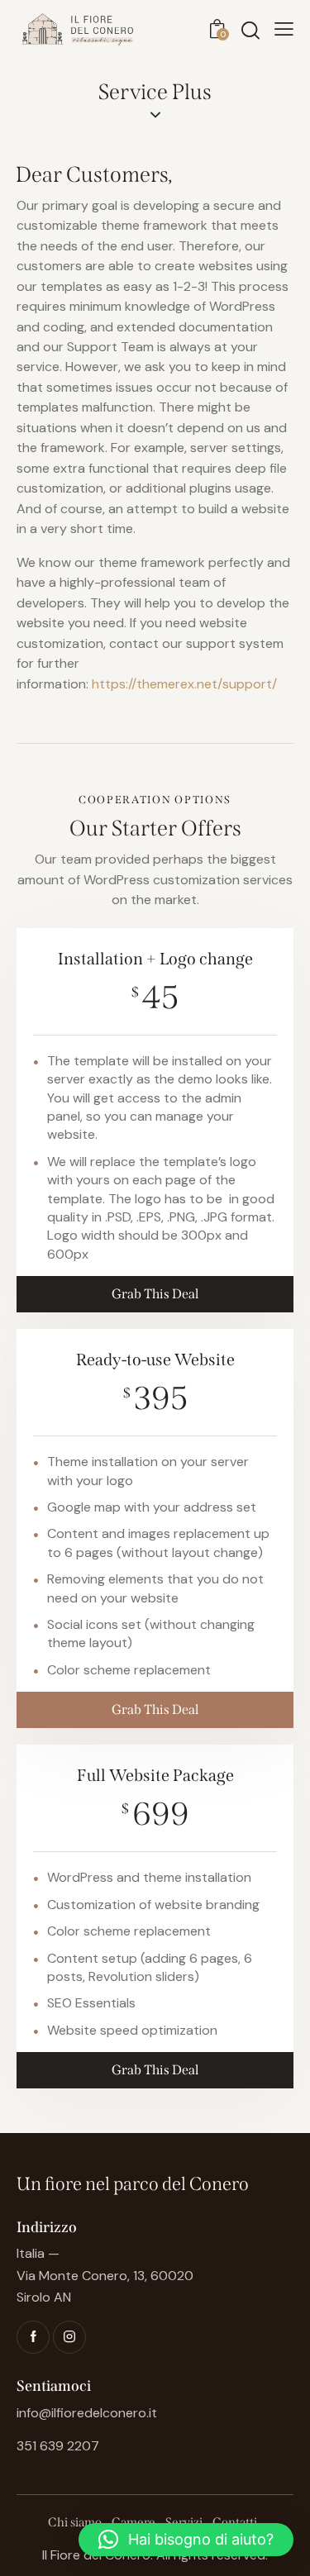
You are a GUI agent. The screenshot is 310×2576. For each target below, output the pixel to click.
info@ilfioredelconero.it (87, 2413)
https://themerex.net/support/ (184, 684)
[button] (186, 2540)
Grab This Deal (155, 1294)
